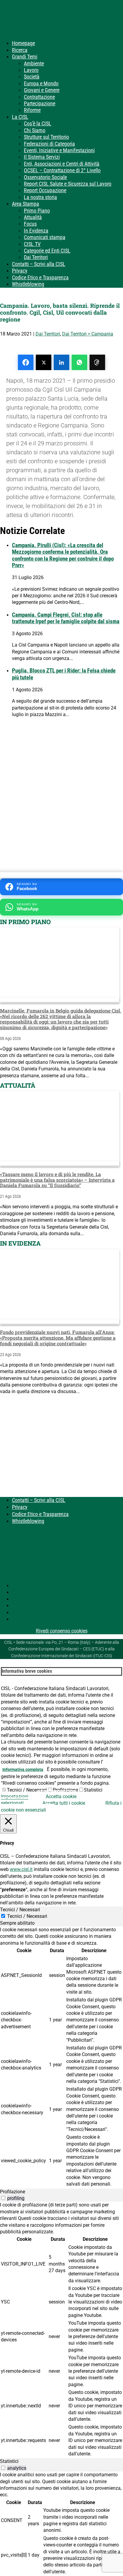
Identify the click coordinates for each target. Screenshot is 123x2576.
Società (32, 77)
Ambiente (34, 63)
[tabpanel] (61, 2057)
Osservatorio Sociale (45, 177)
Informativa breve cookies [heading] (27, 1671)
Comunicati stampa (45, 237)
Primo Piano (37, 211)
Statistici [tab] (9, 2461)
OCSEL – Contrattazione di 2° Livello (62, 170)
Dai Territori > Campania (88, 334)
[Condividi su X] (44, 362)
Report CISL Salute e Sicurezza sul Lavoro (68, 184)
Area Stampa (26, 204)
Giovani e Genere (42, 90)
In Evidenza (36, 231)
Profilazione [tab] (13, 2192)
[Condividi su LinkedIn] (61, 362)
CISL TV (32, 244)
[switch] (3, 2198)
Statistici (93, 1790)
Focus (30, 224)
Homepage (23, 43)
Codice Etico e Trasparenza (40, 277)
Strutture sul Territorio (46, 137)
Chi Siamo (35, 130)
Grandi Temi (25, 57)
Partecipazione (40, 103)
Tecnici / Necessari (27, 1790)
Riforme (32, 110)
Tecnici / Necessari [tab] (20, 1910)
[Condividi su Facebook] (26, 362)
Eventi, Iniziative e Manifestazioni (59, 150)
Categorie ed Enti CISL (47, 251)
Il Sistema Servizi (42, 157)
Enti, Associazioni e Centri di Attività (62, 164)
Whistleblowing (28, 284)
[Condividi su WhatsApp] (79, 362)
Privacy (20, 271)
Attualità (33, 217)
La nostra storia (40, 197)
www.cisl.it (21, 1869)
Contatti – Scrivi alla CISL (39, 264)
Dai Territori (36, 257)
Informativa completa (23, 1769)
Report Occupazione (45, 190)
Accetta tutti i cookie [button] (64, 1803)
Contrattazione (39, 97)
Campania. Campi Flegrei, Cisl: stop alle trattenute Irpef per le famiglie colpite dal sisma (66, 618)
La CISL (20, 117)
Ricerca (20, 50)
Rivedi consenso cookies (62, 1631)
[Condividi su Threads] (97, 362)
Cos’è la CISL (38, 123)
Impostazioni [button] (15, 1796)
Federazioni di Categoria (49, 144)
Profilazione (65, 1790)
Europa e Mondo (41, 83)
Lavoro (31, 70)
